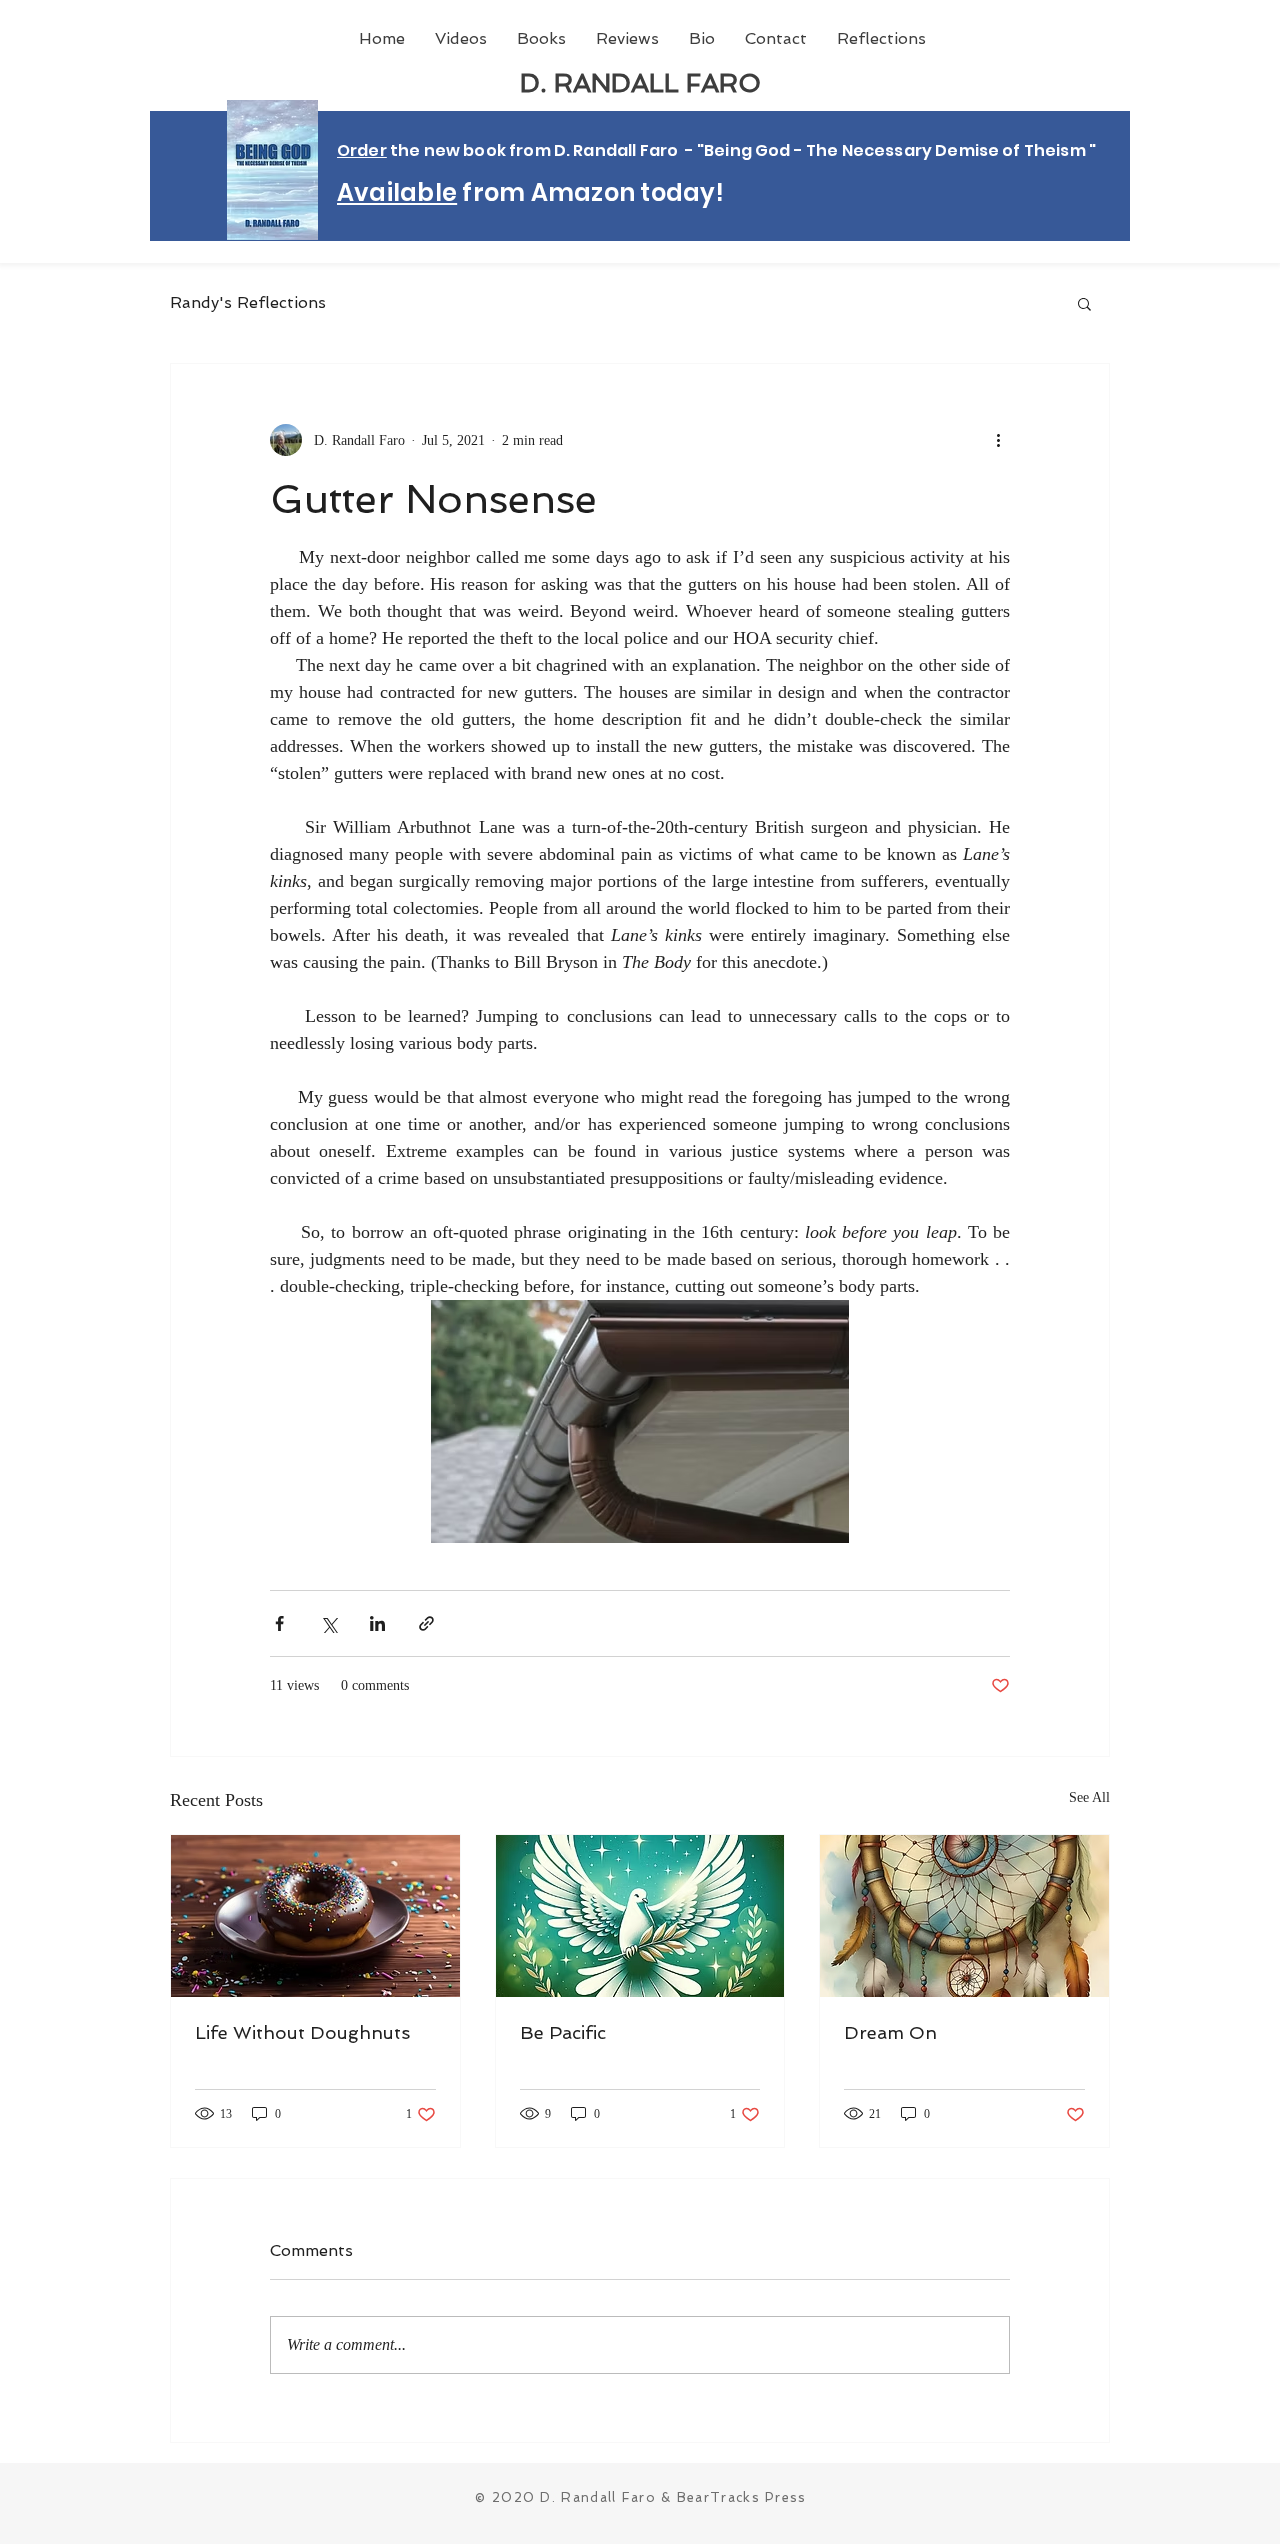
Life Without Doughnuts (302, 2032)
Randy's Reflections (248, 302)
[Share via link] (426, 1623)
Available (397, 192)
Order (362, 150)
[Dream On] (964, 1916)
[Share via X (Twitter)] (328, 1623)
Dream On (890, 2032)
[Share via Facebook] (279, 1623)
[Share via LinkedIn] (377, 1623)
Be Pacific (563, 2032)
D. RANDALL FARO (640, 83)
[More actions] (998, 440)
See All (1089, 1797)
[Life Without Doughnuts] (315, 1916)
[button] (1084, 303)
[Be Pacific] (640, 1916)
